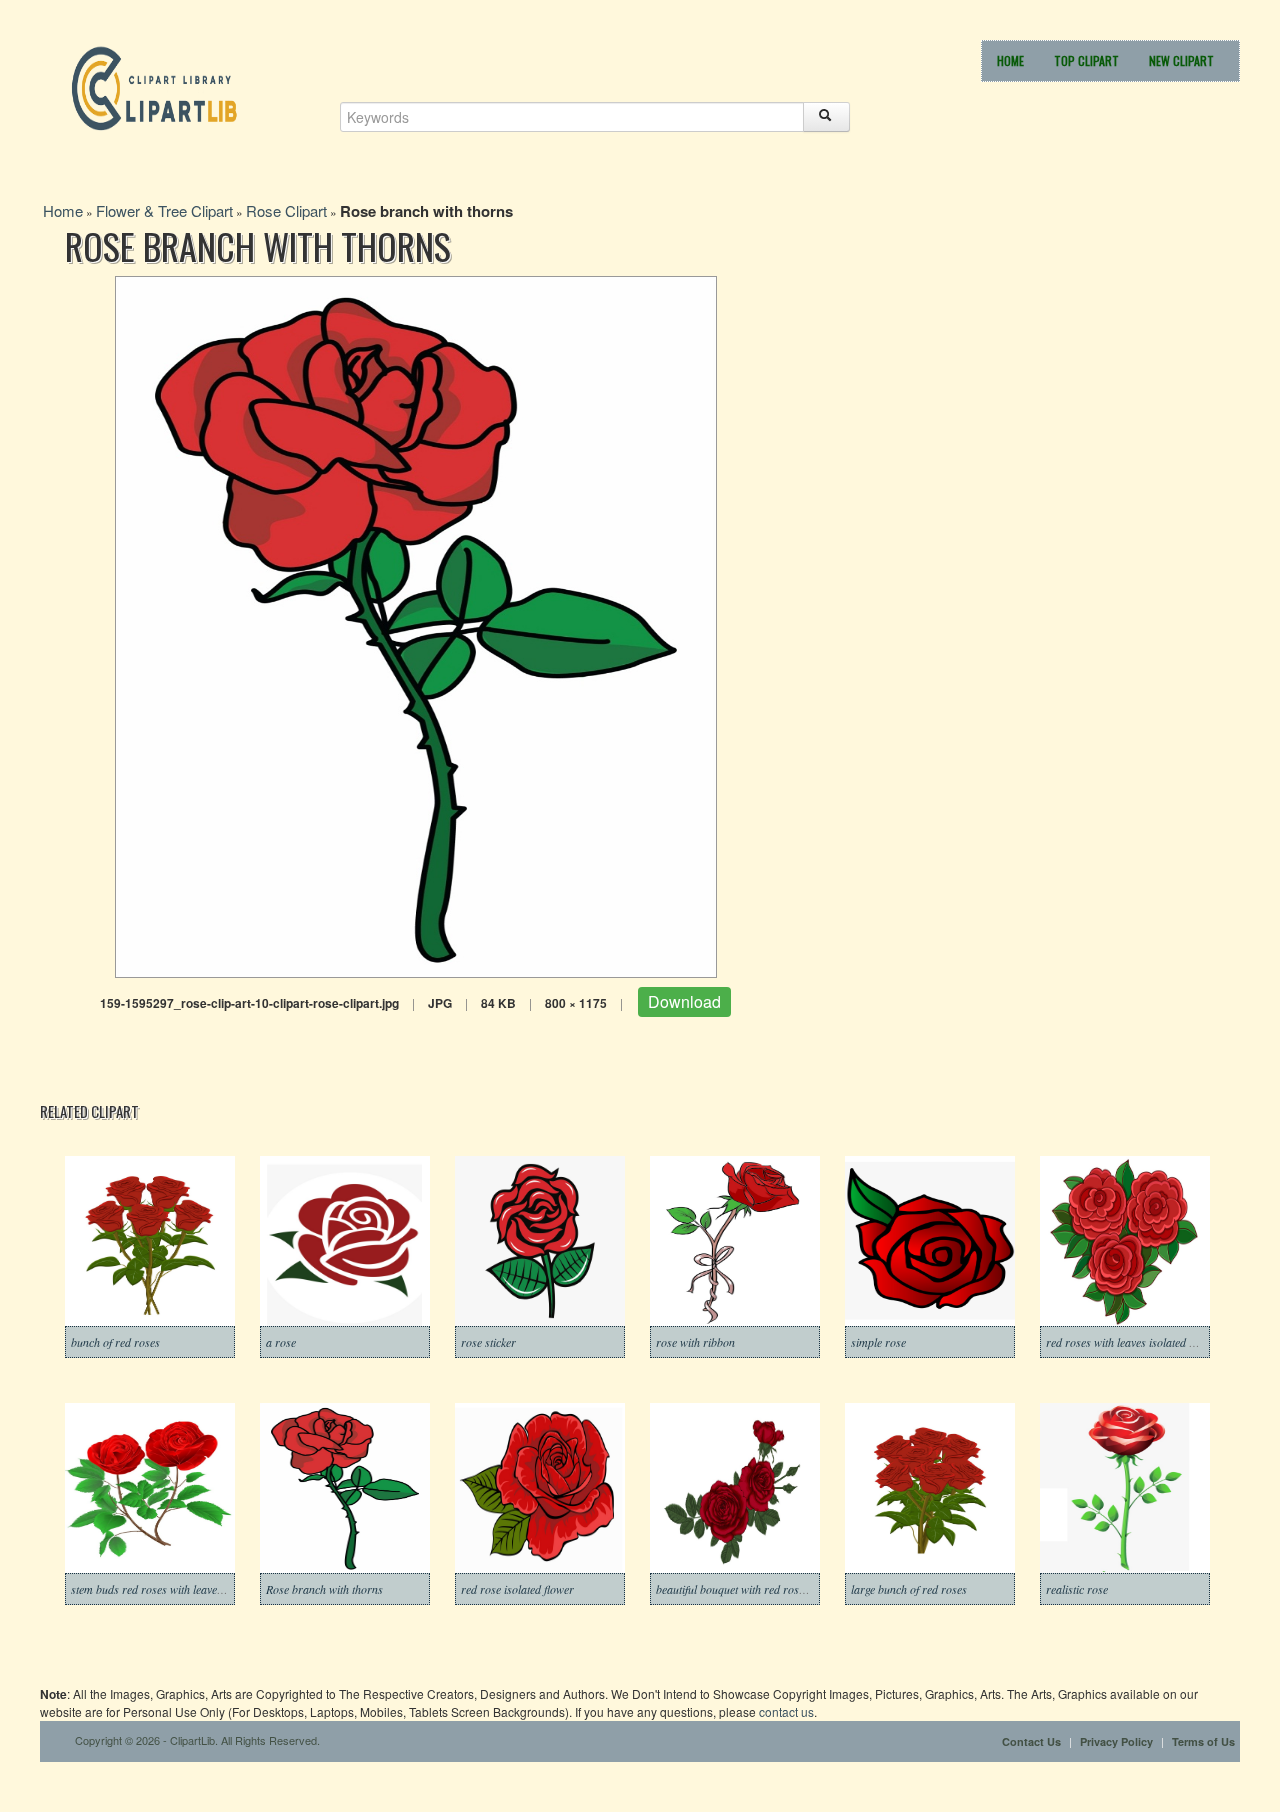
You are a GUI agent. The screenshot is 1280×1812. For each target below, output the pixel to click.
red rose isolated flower (517, 1589)
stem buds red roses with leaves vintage (164, 1589)
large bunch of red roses (909, 1589)
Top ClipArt (1086, 60)
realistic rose (1077, 1589)
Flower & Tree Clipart (164, 210)
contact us (786, 1711)
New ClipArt (1181, 60)
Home (1010, 60)
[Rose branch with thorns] (416, 624)
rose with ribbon (695, 1342)
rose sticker (488, 1342)
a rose (281, 1342)
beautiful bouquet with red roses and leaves (759, 1589)
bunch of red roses (115, 1342)
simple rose (878, 1342)
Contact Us (1031, 1741)
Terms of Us (1203, 1741)
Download (684, 1001)
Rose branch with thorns (324, 1589)
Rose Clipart (286, 210)
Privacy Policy (1116, 1741)
